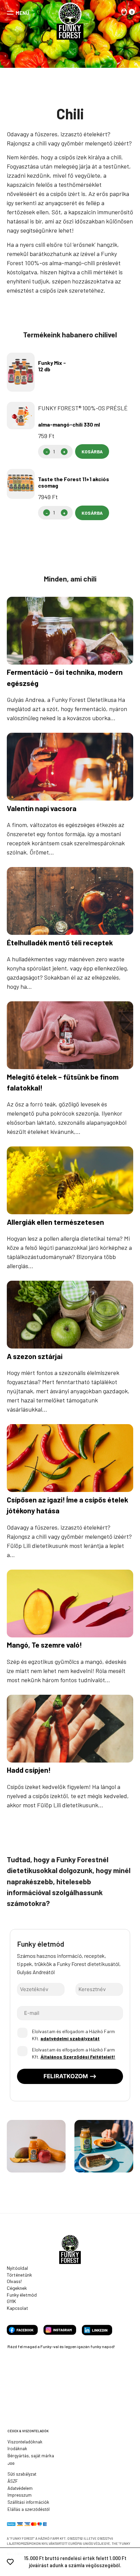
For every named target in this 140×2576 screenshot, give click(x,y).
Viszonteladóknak (25, 2442)
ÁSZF (13, 2481)
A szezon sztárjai (35, 1356)
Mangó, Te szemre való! (44, 1645)
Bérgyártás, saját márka (31, 2456)
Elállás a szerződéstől (29, 2509)
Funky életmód (22, 2295)
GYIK (11, 2301)
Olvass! (14, 2281)
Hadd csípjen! (29, 1770)
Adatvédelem (20, 2488)
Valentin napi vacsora (42, 808)
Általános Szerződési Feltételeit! (78, 2057)
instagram (60, 2330)
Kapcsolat (17, 2308)
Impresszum (20, 2495)
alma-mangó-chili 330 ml (69, 424)
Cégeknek (17, 2288)
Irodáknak (17, 2449)
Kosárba (92, 451)
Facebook (22, 2330)
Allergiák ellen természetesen (55, 1222)
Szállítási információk (28, 2502)
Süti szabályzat (22, 2474)
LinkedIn (97, 2330)
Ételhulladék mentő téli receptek (60, 942)
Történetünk (19, 2275)
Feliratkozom (66, 2076)
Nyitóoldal (17, 2268)
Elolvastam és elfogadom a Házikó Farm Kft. (73, 2035)
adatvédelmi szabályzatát (70, 2038)
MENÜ (22, 13)
